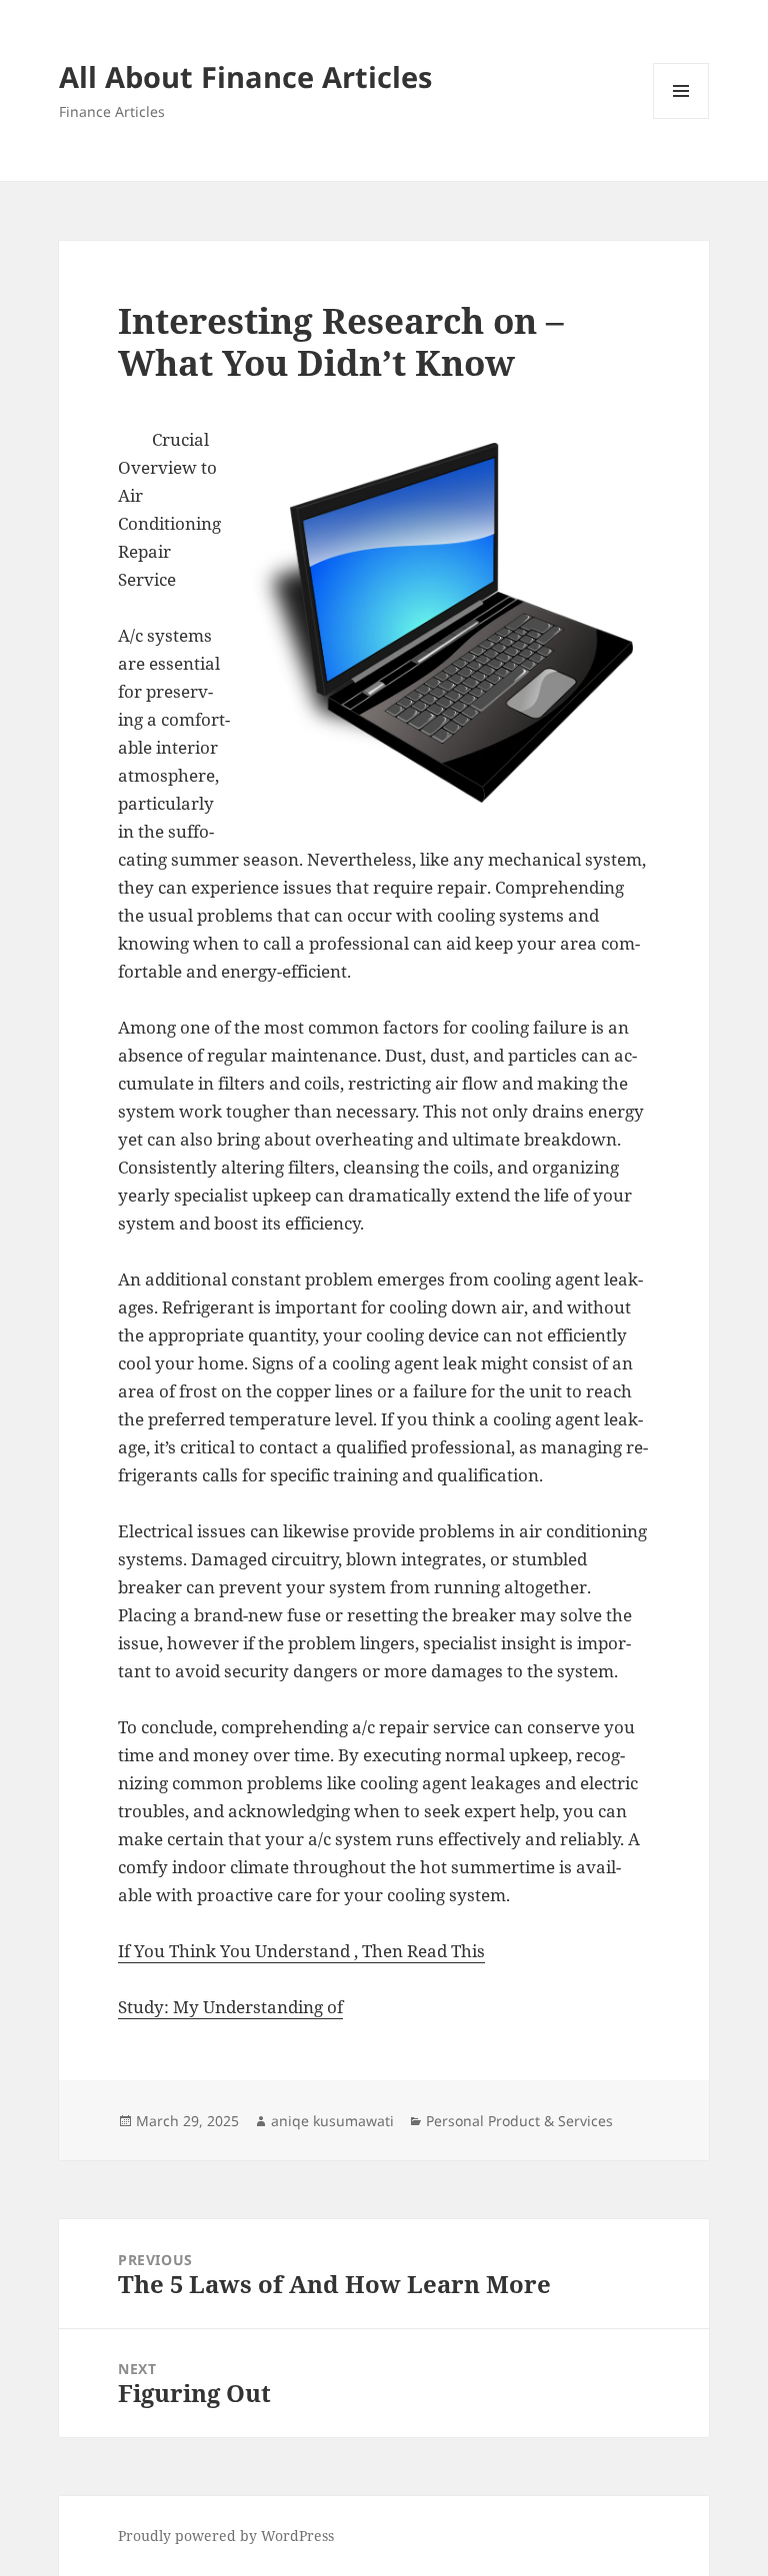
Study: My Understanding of (230, 2007)
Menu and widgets (681, 118)
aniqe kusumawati (332, 2121)
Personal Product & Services (519, 2121)
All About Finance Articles (245, 76)
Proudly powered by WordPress (226, 2536)
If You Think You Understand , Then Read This (301, 1951)
